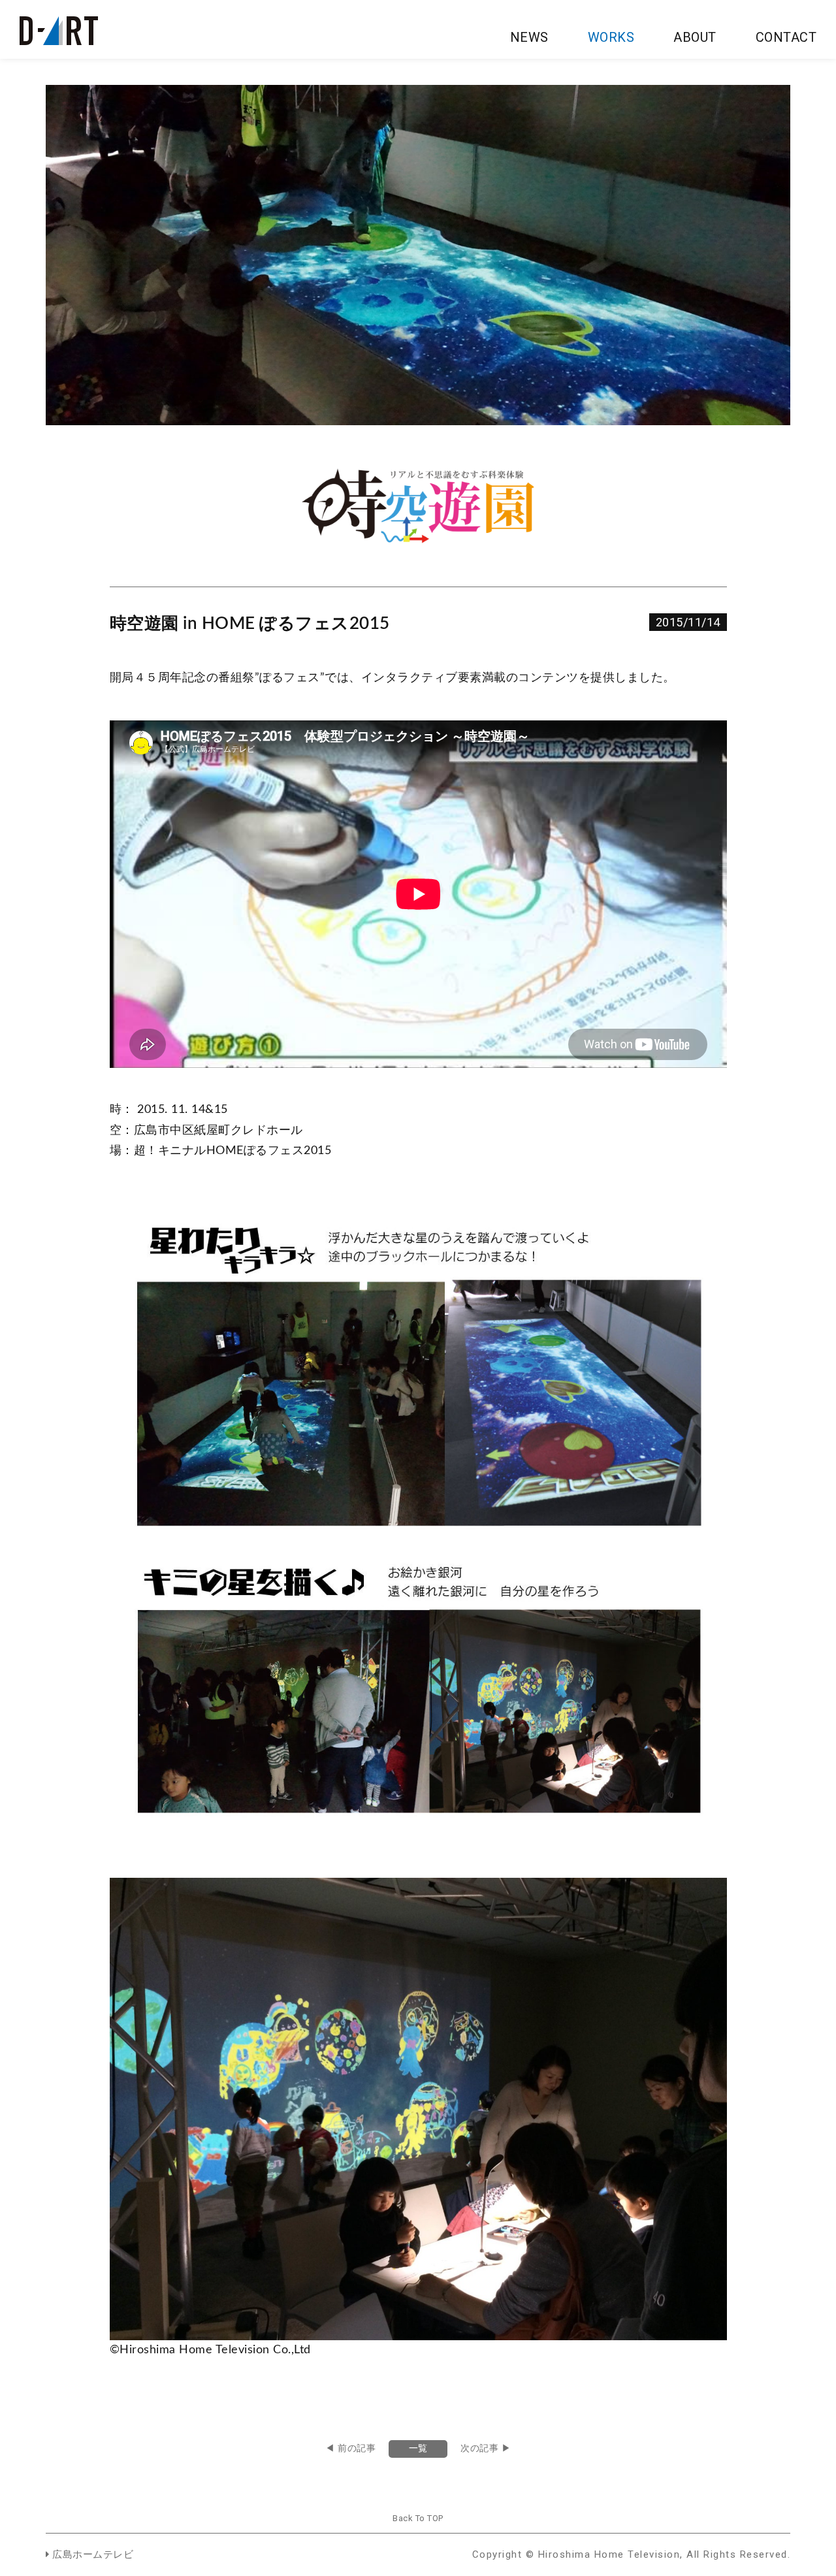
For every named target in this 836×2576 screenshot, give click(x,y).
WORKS (611, 37)
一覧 (418, 2449)
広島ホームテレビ (91, 2555)
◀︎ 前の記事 (350, 2449)
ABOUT (695, 37)
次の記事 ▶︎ (486, 2449)
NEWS (529, 37)
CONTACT (786, 37)
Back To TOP (418, 2518)
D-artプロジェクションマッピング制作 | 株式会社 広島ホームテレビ (59, 31)
